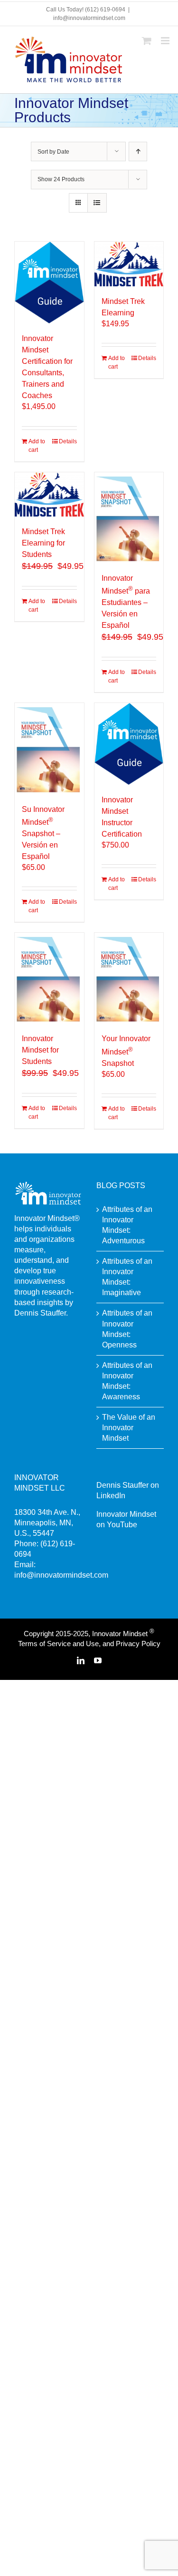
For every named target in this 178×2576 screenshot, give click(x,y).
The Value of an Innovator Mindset (129, 1428)
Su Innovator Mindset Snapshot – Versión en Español (43, 833)
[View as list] (97, 203)
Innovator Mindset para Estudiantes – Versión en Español (126, 602)
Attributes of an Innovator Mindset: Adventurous (127, 1225)
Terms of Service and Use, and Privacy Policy (89, 1644)
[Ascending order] (138, 151)
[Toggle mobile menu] (166, 41)
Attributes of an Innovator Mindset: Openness (127, 1329)
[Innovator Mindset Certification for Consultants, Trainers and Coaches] (49, 283)
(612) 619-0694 (105, 10)
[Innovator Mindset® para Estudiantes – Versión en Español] (129, 518)
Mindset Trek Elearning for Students (43, 543)
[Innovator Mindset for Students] (49, 978)
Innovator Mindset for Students (40, 1050)
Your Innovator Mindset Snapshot (126, 1051)
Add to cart (37, 446)
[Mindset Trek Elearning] (129, 264)
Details (68, 441)
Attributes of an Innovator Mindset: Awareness (127, 1381)
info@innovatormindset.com (89, 18)
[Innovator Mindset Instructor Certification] (129, 744)
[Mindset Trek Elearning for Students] (49, 495)
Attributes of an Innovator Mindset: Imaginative (127, 1277)
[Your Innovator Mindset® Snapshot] (129, 978)
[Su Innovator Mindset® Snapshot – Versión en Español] (49, 748)
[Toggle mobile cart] (147, 41)
